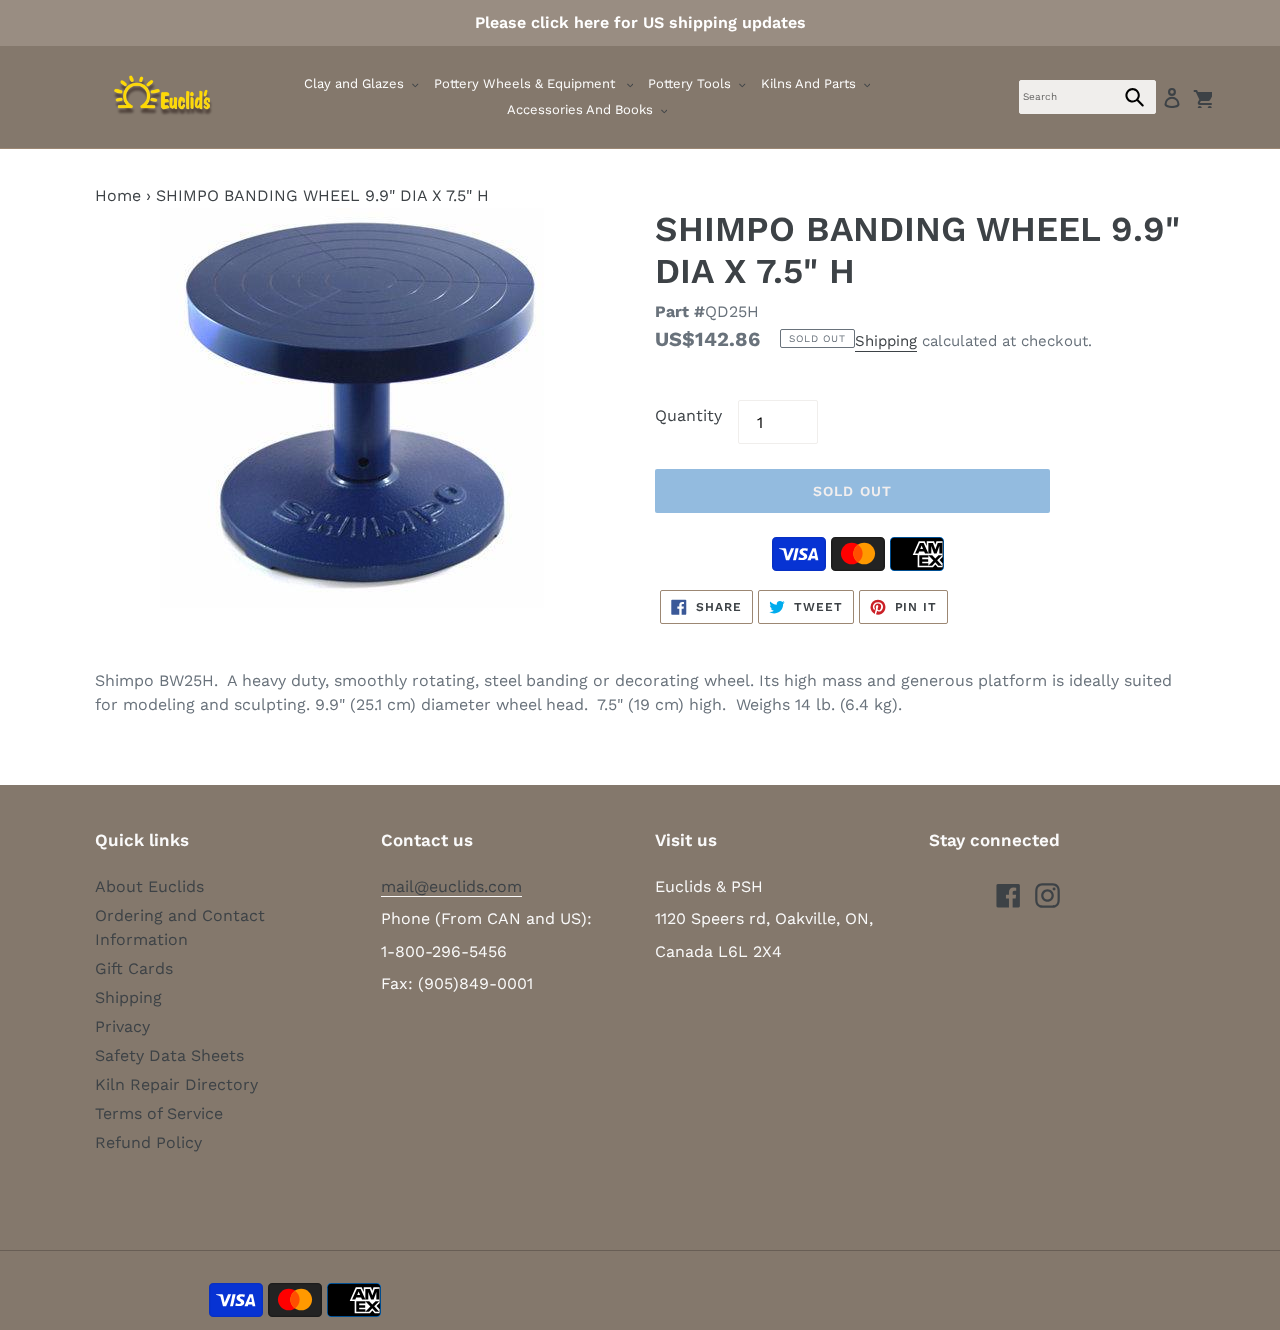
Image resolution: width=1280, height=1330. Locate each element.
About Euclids (149, 886)
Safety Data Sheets (169, 1055)
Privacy (122, 1026)
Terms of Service (159, 1113)
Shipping (886, 341)
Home (118, 195)
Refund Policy (148, 1142)
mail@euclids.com (451, 886)
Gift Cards (134, 968)
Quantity (688, 415)
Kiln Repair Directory (176, 1084)
